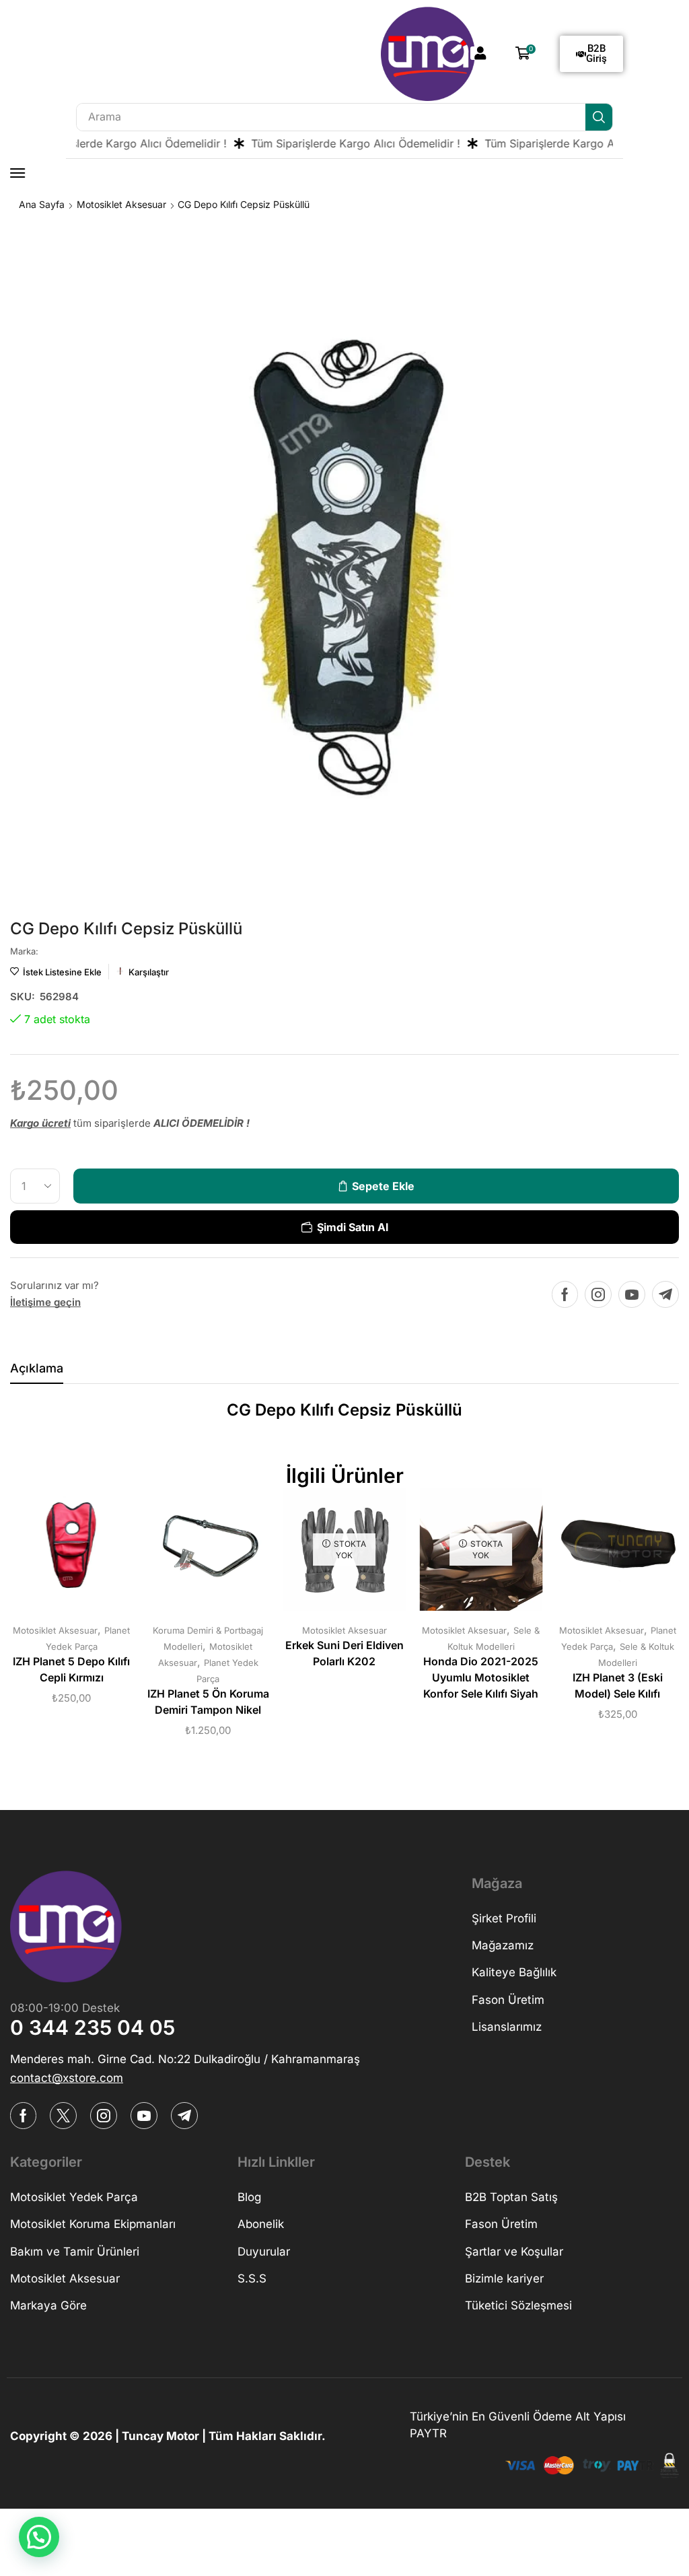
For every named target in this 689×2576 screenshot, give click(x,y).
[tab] (37, 1372)
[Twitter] (63, 2116)
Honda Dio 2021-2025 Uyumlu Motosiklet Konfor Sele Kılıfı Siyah (481, 1678)
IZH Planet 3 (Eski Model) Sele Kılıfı (618, 1686)
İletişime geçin (45, 1302)
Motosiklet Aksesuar (121, 204)
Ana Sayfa (42, 204)
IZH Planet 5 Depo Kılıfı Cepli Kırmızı (71, 1670)
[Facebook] (565, 1294)
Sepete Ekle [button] (58, 1554)
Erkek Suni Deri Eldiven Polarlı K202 (344, 1653)
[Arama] (599, 117)
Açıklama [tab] (37, 1368)
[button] (480, 53)
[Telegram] (665, 1294)
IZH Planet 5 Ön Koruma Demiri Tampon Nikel (208, 1702)
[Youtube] (632, 1294)
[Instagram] (598, 1294)
